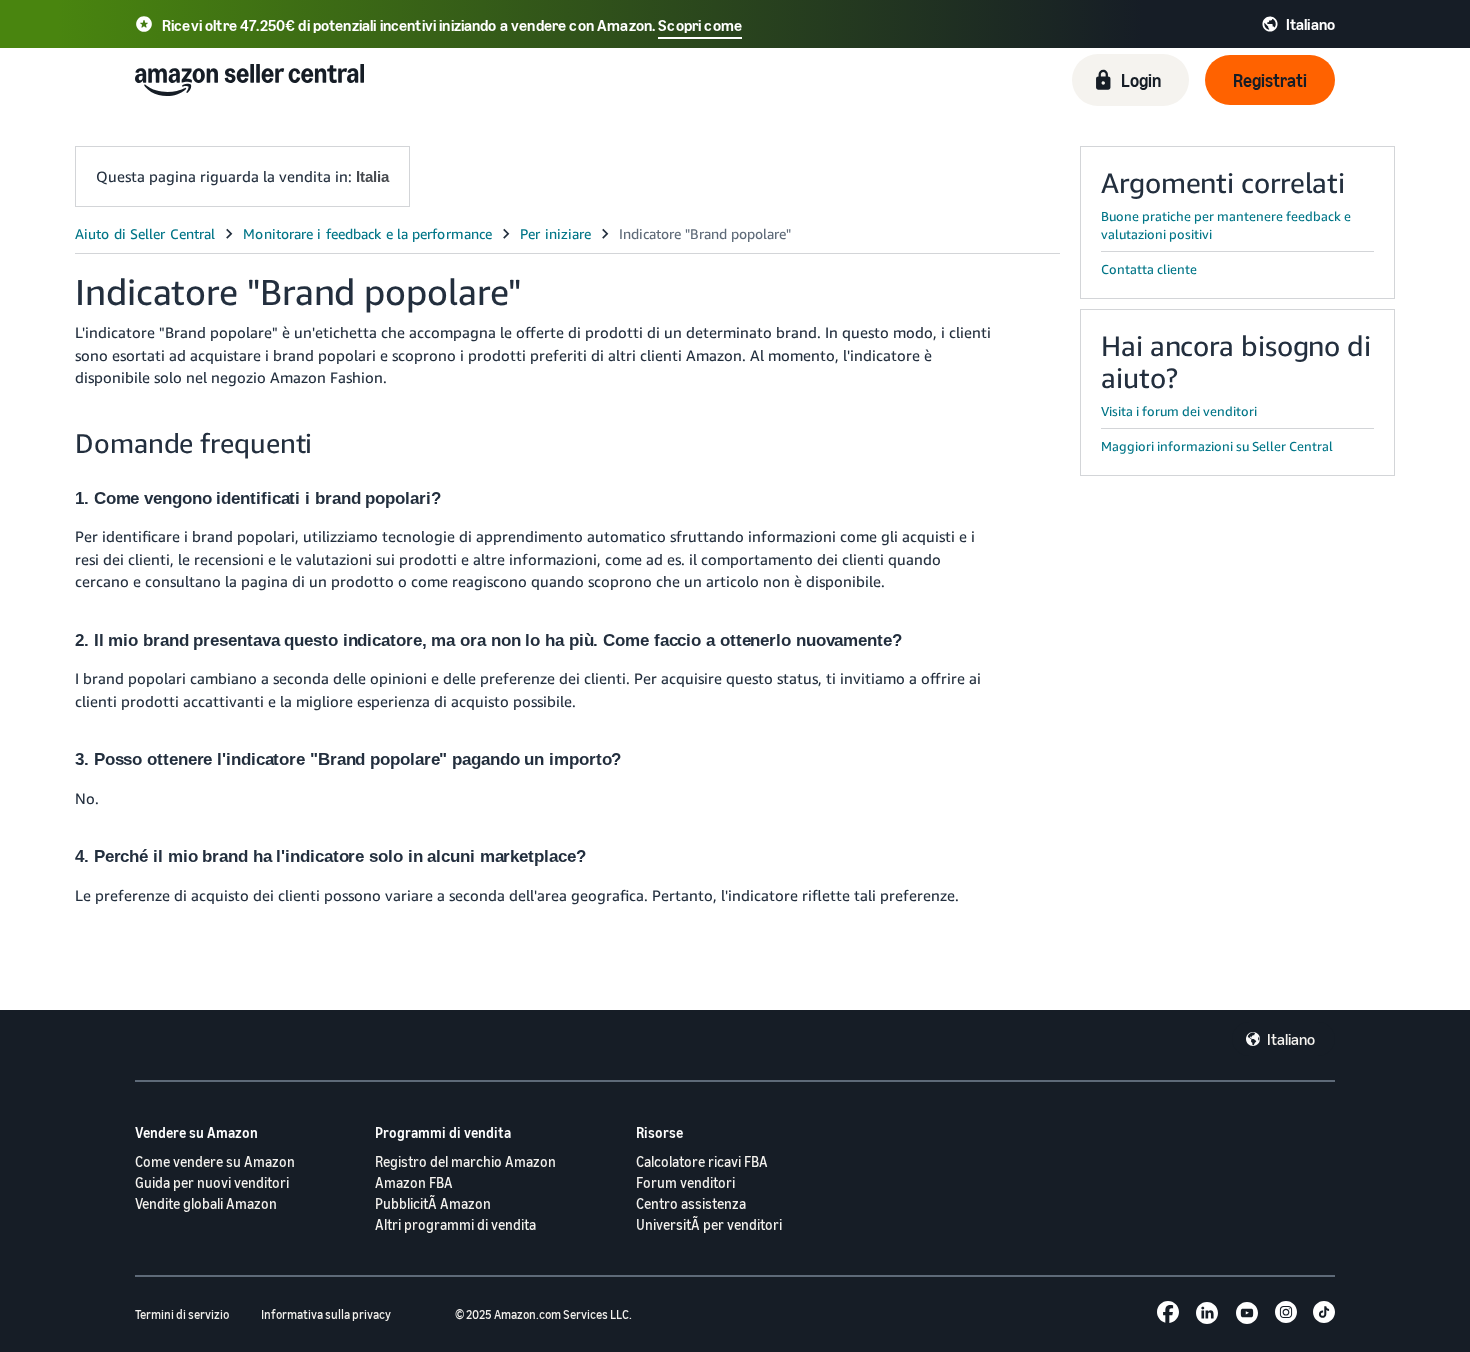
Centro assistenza (691, 1203)
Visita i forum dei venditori (1179, 411)
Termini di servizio (182, 1314)
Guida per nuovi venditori (212, 1182)
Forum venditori (685, 1182)
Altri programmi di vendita (455, 1224)
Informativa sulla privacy (326, 1314)
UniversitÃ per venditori (709, 1224)
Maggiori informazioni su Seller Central (1217, 446)
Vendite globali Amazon (206, 1203)
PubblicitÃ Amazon (433, 1203)
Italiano (1291, 1039)
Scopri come (700, 25)
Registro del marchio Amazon (465, 1161)
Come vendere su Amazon (215, 1161)
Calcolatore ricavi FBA (702, 1161)
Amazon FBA (414, 1182)
